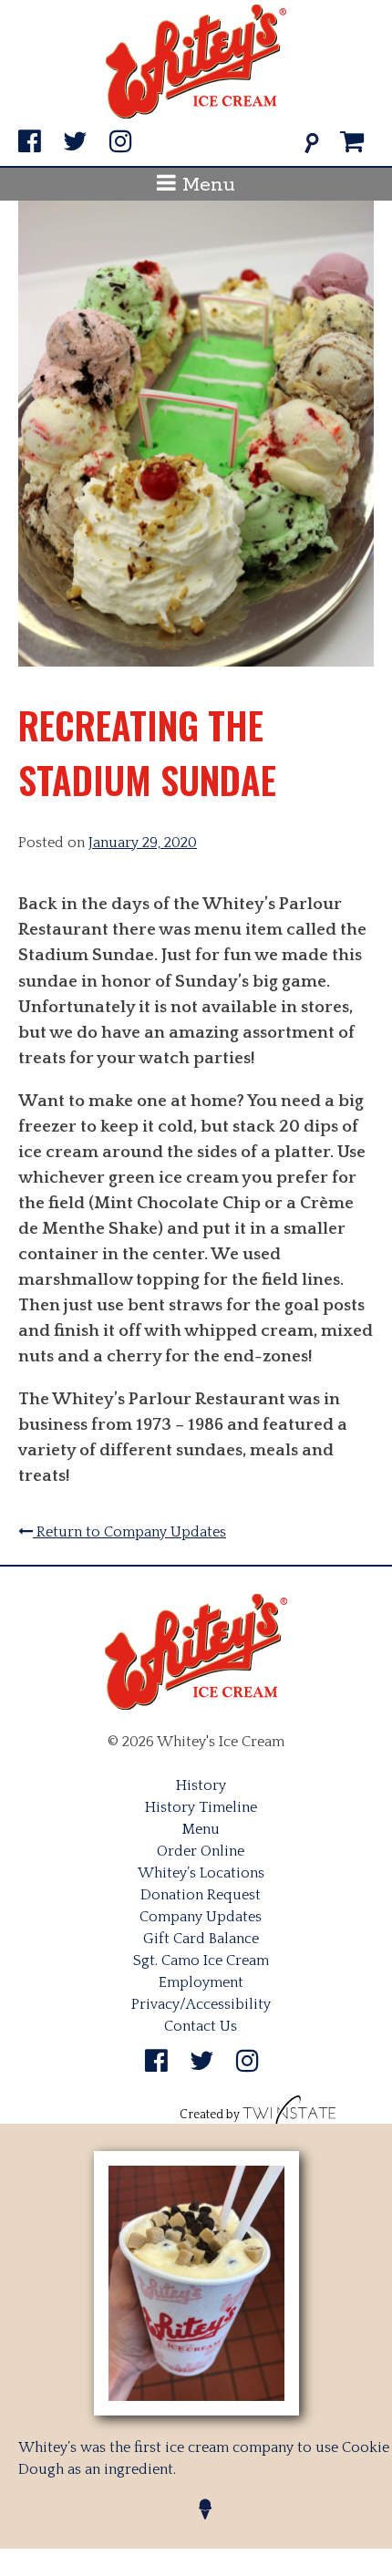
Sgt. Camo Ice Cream (201, 1960)
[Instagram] (121, 143)
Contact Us (201, 2026)
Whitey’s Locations (201, 1873)
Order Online (201, 1851)
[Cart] (352, 143)
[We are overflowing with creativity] (289, 2115)
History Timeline (201, 1807)
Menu (206, 185)
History (201, 1785)
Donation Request (201, 1895)
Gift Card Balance (201, 1939)
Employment (201, 1982)
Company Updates (201, 1917)
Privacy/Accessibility (201, 2004)
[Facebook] (30, 143)
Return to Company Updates (129, 1532)
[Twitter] (75, 143)
